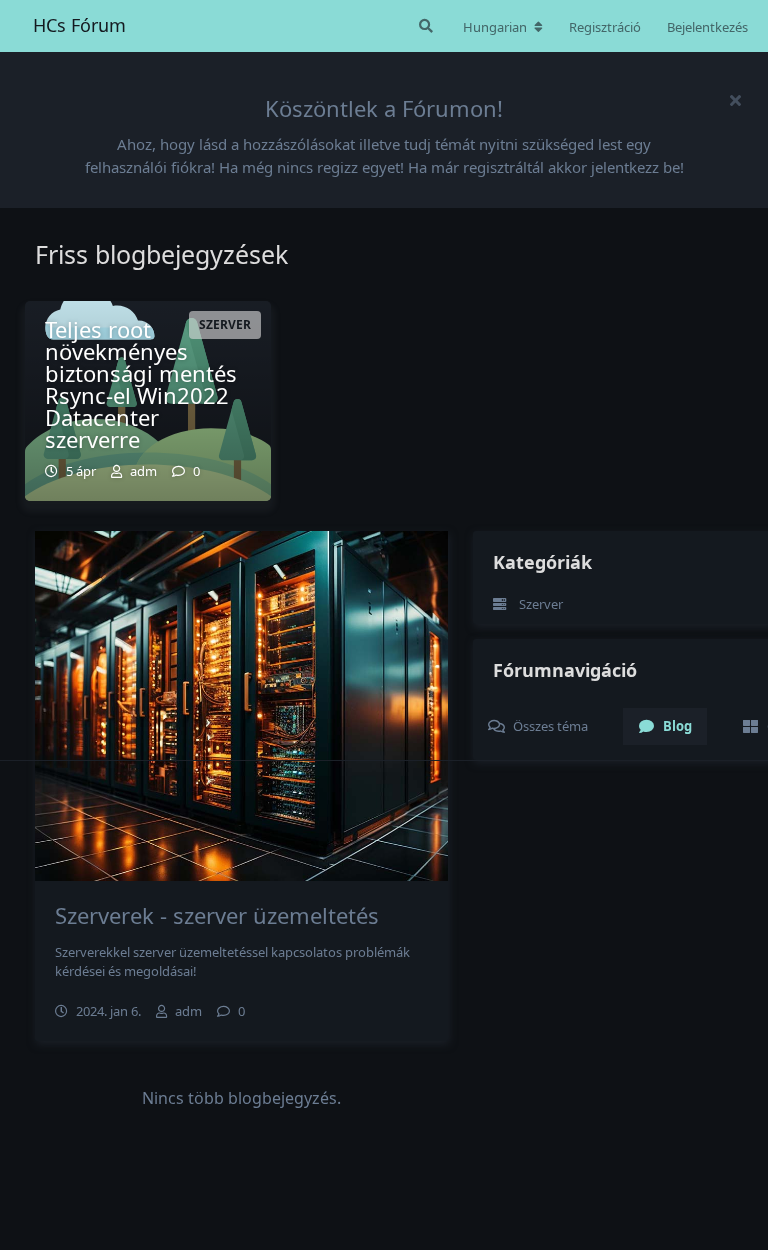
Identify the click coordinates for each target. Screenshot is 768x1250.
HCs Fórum (79, 25)
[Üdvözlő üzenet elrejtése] (735, 100)
